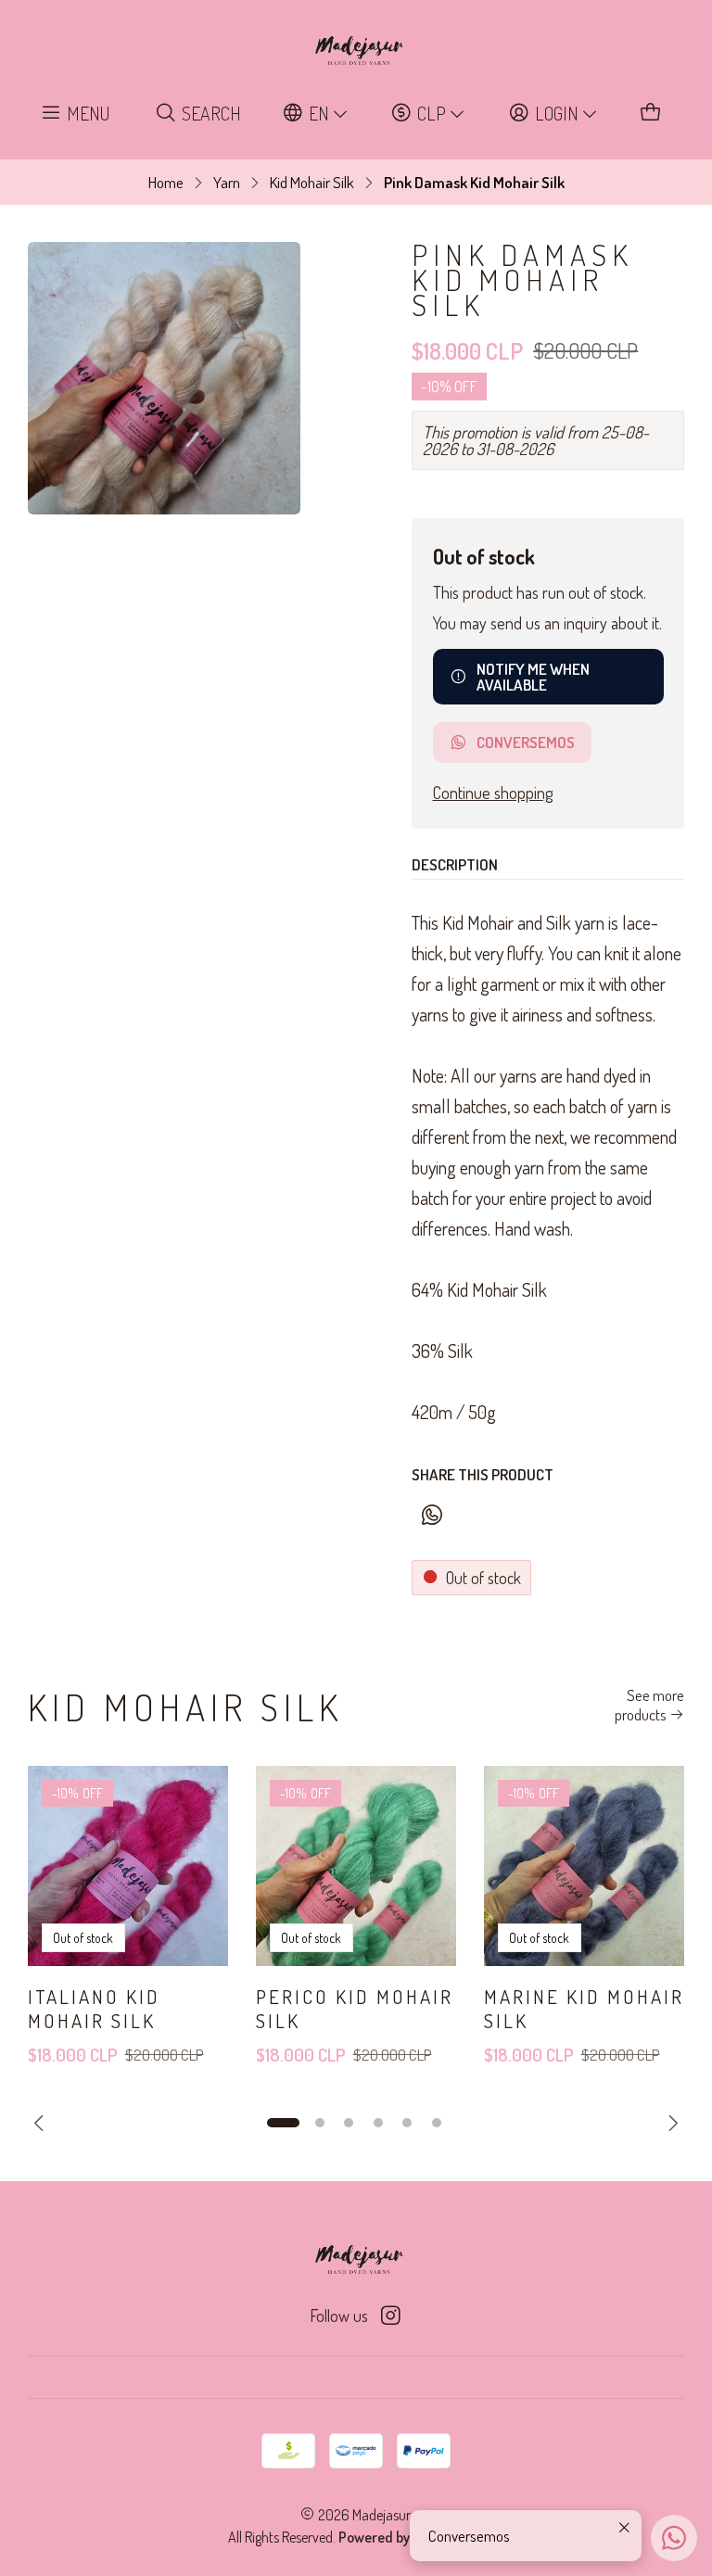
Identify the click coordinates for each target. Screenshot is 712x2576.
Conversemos (526, 742)
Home (166, 182)
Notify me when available (533, 677)
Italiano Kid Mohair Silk (94, 2008)
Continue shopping (493, 793)
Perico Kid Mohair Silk (355, 2008)
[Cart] (651, 114)
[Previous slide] (42, 2123)
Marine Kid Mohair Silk (584, 2008)
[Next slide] (670, 2123)
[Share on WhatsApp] (432, 1516)
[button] (283, 2123)
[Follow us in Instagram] (391, 2316)
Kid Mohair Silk (312, 182)
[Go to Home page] (356, 51)
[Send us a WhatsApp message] (674, 2538)
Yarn (227, 182)
